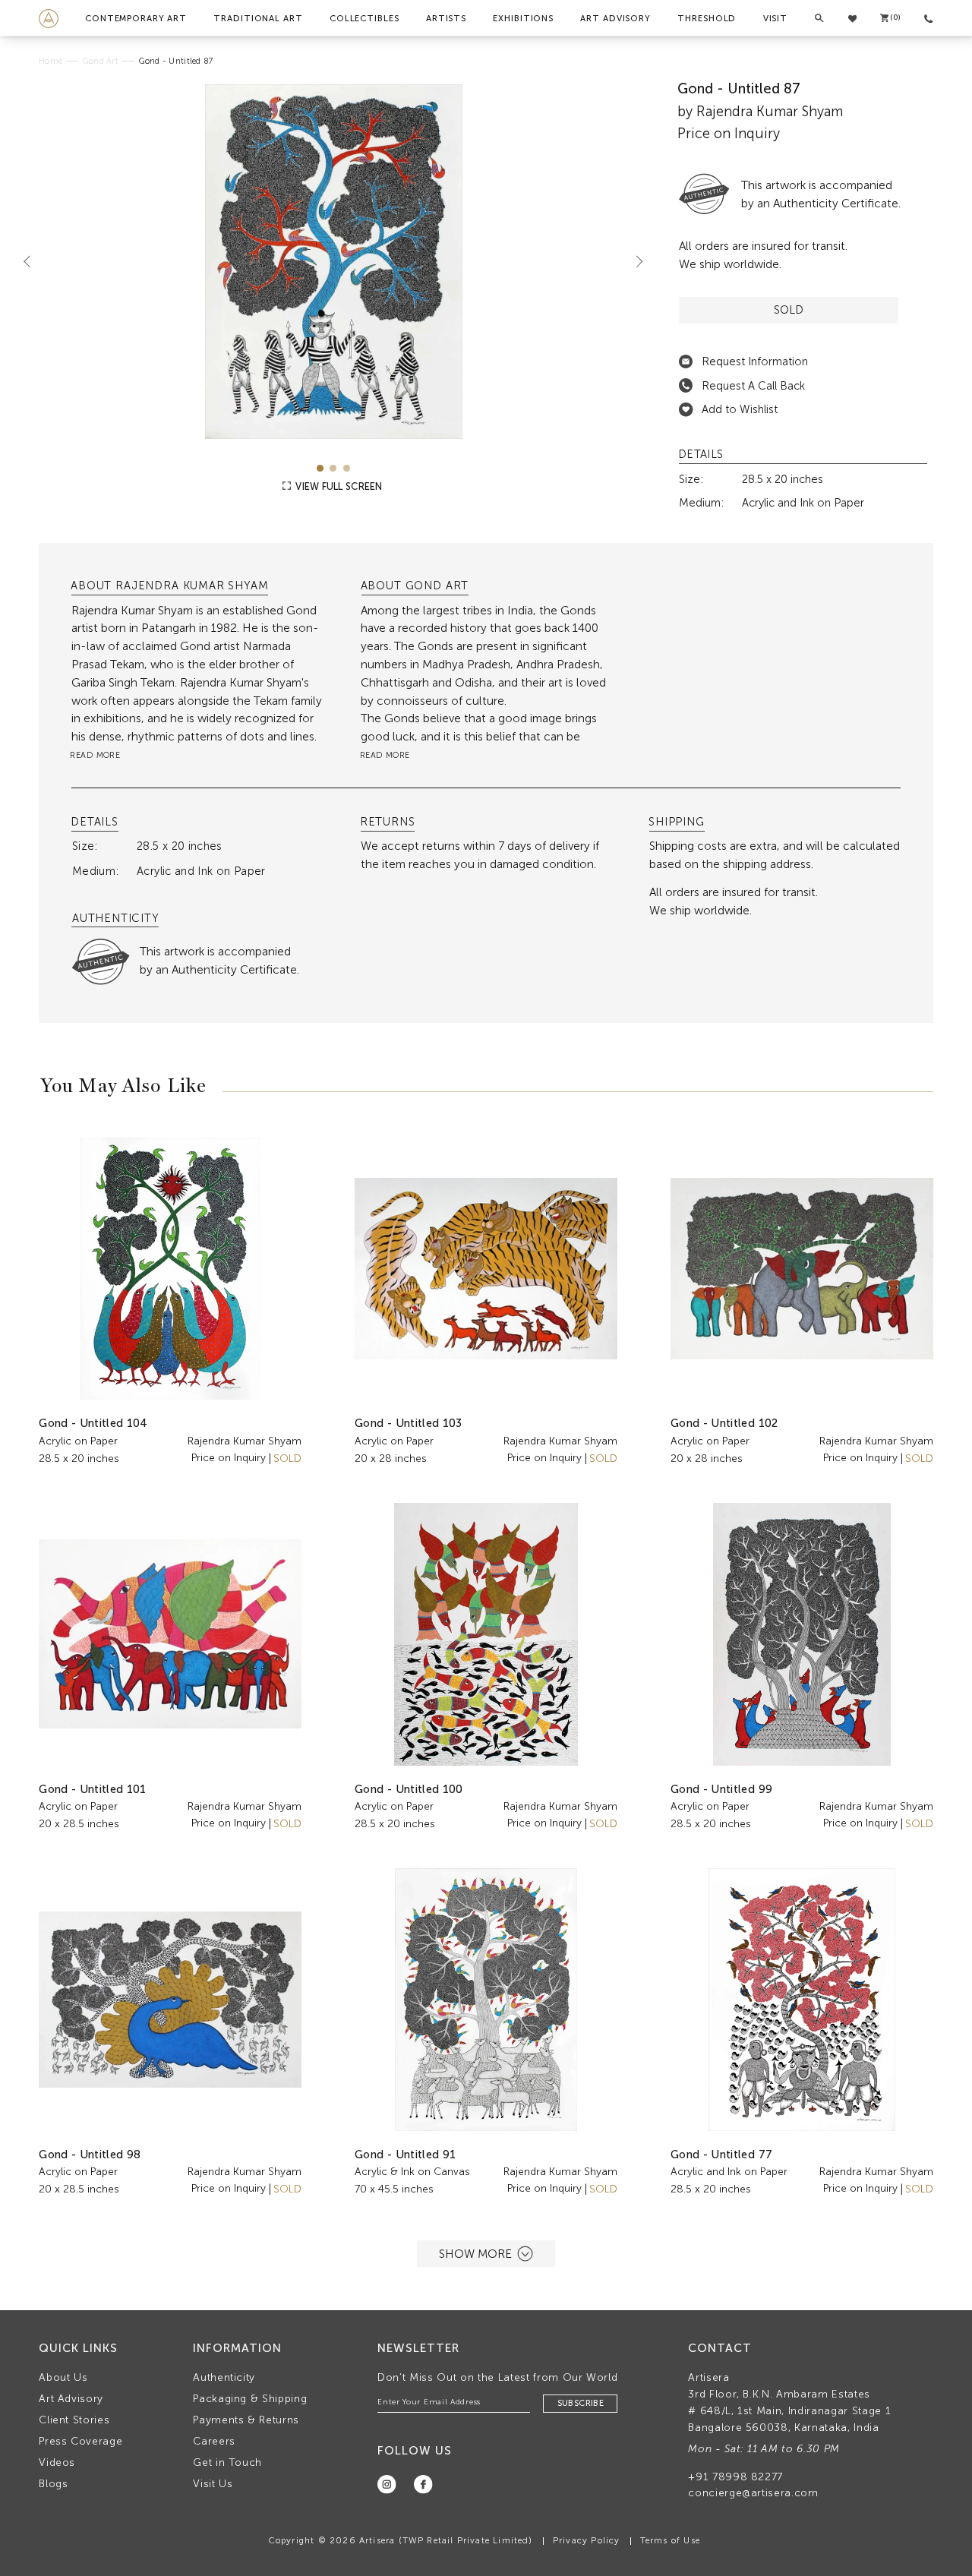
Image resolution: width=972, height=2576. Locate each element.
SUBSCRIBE (581, 2403)
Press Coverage (80, 2441)
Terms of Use (670, 2540)
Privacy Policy (587, 2540)
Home (50, 61)
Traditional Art (258, 18)
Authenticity (224, 2377)
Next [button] (633, 261)
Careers (214, 2441)
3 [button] (347, 468)
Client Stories (74, 2420)
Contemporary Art (136, 18)
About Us (63, 2377)
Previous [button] (33, 261)
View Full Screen (338, 486)
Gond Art (101, 61)
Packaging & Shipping (250, 2399)
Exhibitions (523, 18)
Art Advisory (615, 18)
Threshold (707, 18)
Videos (57, 2462)
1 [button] (320, 468)
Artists (446, 18)
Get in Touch (227, 2462)
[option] (333, 262)
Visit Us (213, 2484)
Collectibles (364, 18)
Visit (775, 18)
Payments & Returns (246, 2420)
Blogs (53, 2484)
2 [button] (333, 468)
